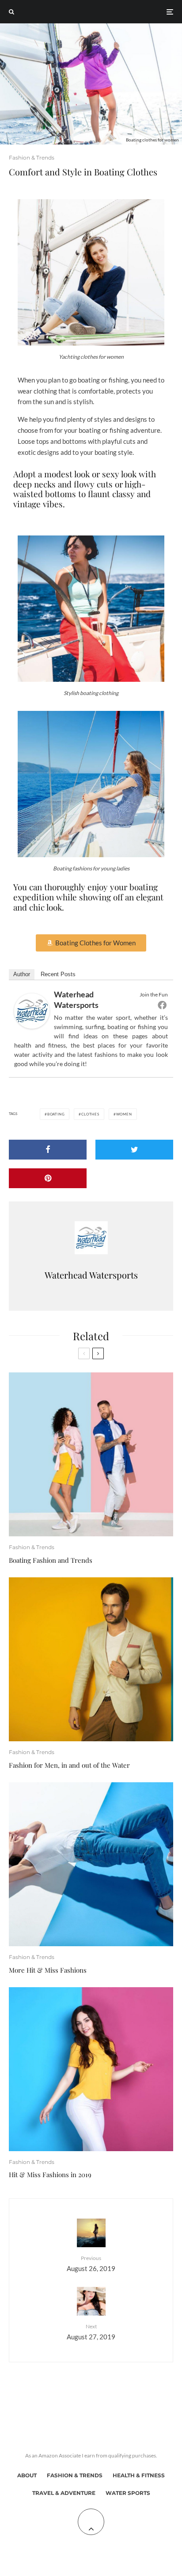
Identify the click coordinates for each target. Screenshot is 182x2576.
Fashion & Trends (32, 158)
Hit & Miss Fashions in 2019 (50, 2175)
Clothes (90, 1114)
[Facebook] (162, 1005)
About (27, 2475)
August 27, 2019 (91, 2332)
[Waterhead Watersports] (32, 1026)
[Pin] (48, 1178)
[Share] (48, 1150)
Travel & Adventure (64, 2493)
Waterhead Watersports (91, 1275)
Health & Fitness (139, 2475)
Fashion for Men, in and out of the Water (69, 1765)
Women (124, 1114)
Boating (56, 1114)
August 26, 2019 (91, 2263)
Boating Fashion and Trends (51, 1560)
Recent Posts (58, 974)
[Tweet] (134, 1150)
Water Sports (128, 2493)
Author (22, 974)
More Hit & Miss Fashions (48, 1970)
